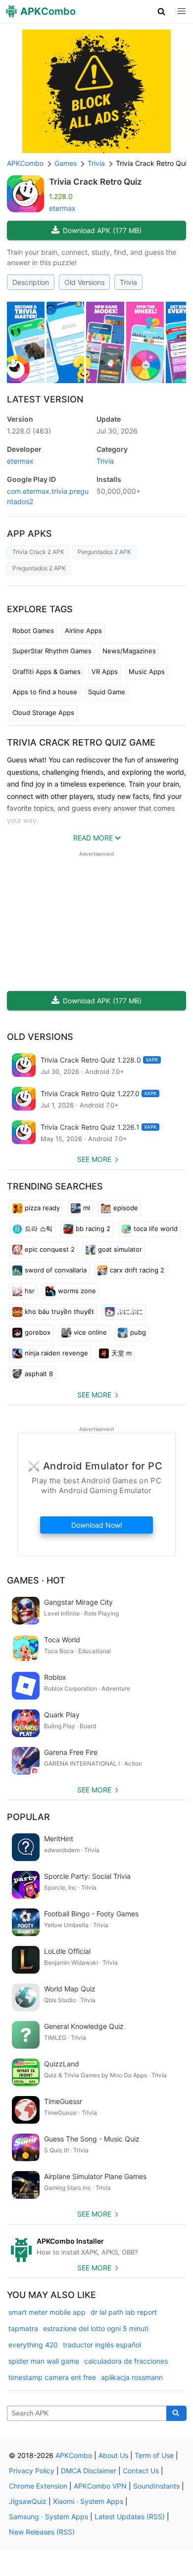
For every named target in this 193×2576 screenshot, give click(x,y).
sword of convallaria (56, 1270)
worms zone (77, 1291)
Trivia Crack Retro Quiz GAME (81, 742)
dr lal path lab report (124, 2312)
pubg (138, 1332)
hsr (30, 1291)
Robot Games (33, 631)
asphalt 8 (39, 1374)
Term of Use (154, 2455)
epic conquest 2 (50, 1249)
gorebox (38, 1332)
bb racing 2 (93, 1229)
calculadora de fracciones (126, 2361)
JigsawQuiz (28, 2501)
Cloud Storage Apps (43, 713)
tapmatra (23, 2328)
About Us (113, 2455)
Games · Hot (36, 1580)
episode (126, 1208)
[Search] (176, 2414)
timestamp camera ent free (52, 2377)
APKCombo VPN (100, 2486)
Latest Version (45, 399)
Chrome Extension (38, 2486)
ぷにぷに (130, 1311)
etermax (62, 208)
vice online (90, 1332)
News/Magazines (129, 651)
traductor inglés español (102, 2345)
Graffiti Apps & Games (47, 672)
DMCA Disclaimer (89, 2471)
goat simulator (120, 1249)
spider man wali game (44, 2361)
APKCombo (25, 163)
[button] (162, 11)
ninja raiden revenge (56, 1353)
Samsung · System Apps (48, 2517)
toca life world (156, 1229)
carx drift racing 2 (137, 1270)
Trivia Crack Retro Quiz (96, 182)
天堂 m (121, 1353)
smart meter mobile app (47, 2312)
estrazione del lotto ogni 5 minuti (96, 2328)
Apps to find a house (45, 692)
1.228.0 (29, 431)
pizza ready (42, 1208)
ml (87, 1208)
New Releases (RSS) (42, 2532)
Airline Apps (83, 631)
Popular (28, 1817)
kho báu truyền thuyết (59, 1311)
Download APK (102, 230)
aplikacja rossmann (132, 2377)
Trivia (128, 282)
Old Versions (84, 282)
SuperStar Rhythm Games (52, 651)
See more (94, 1159)
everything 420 (33, 2345)
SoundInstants (156, 2486)
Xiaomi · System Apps (88, 2501)
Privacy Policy (32, 2471)
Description (31, 282)
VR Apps (105, 672)
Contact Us (141, 2471)
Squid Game (107, 692)
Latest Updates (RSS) (130, 2517)
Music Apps (147, 672)
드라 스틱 (39, 1229)
